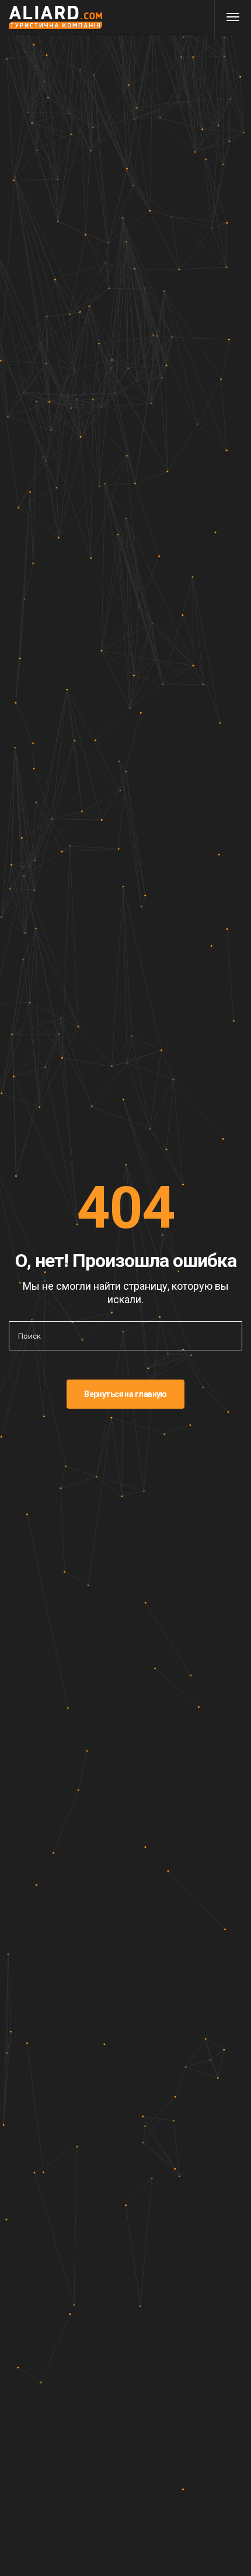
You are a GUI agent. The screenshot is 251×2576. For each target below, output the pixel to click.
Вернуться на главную (125, 1394)
